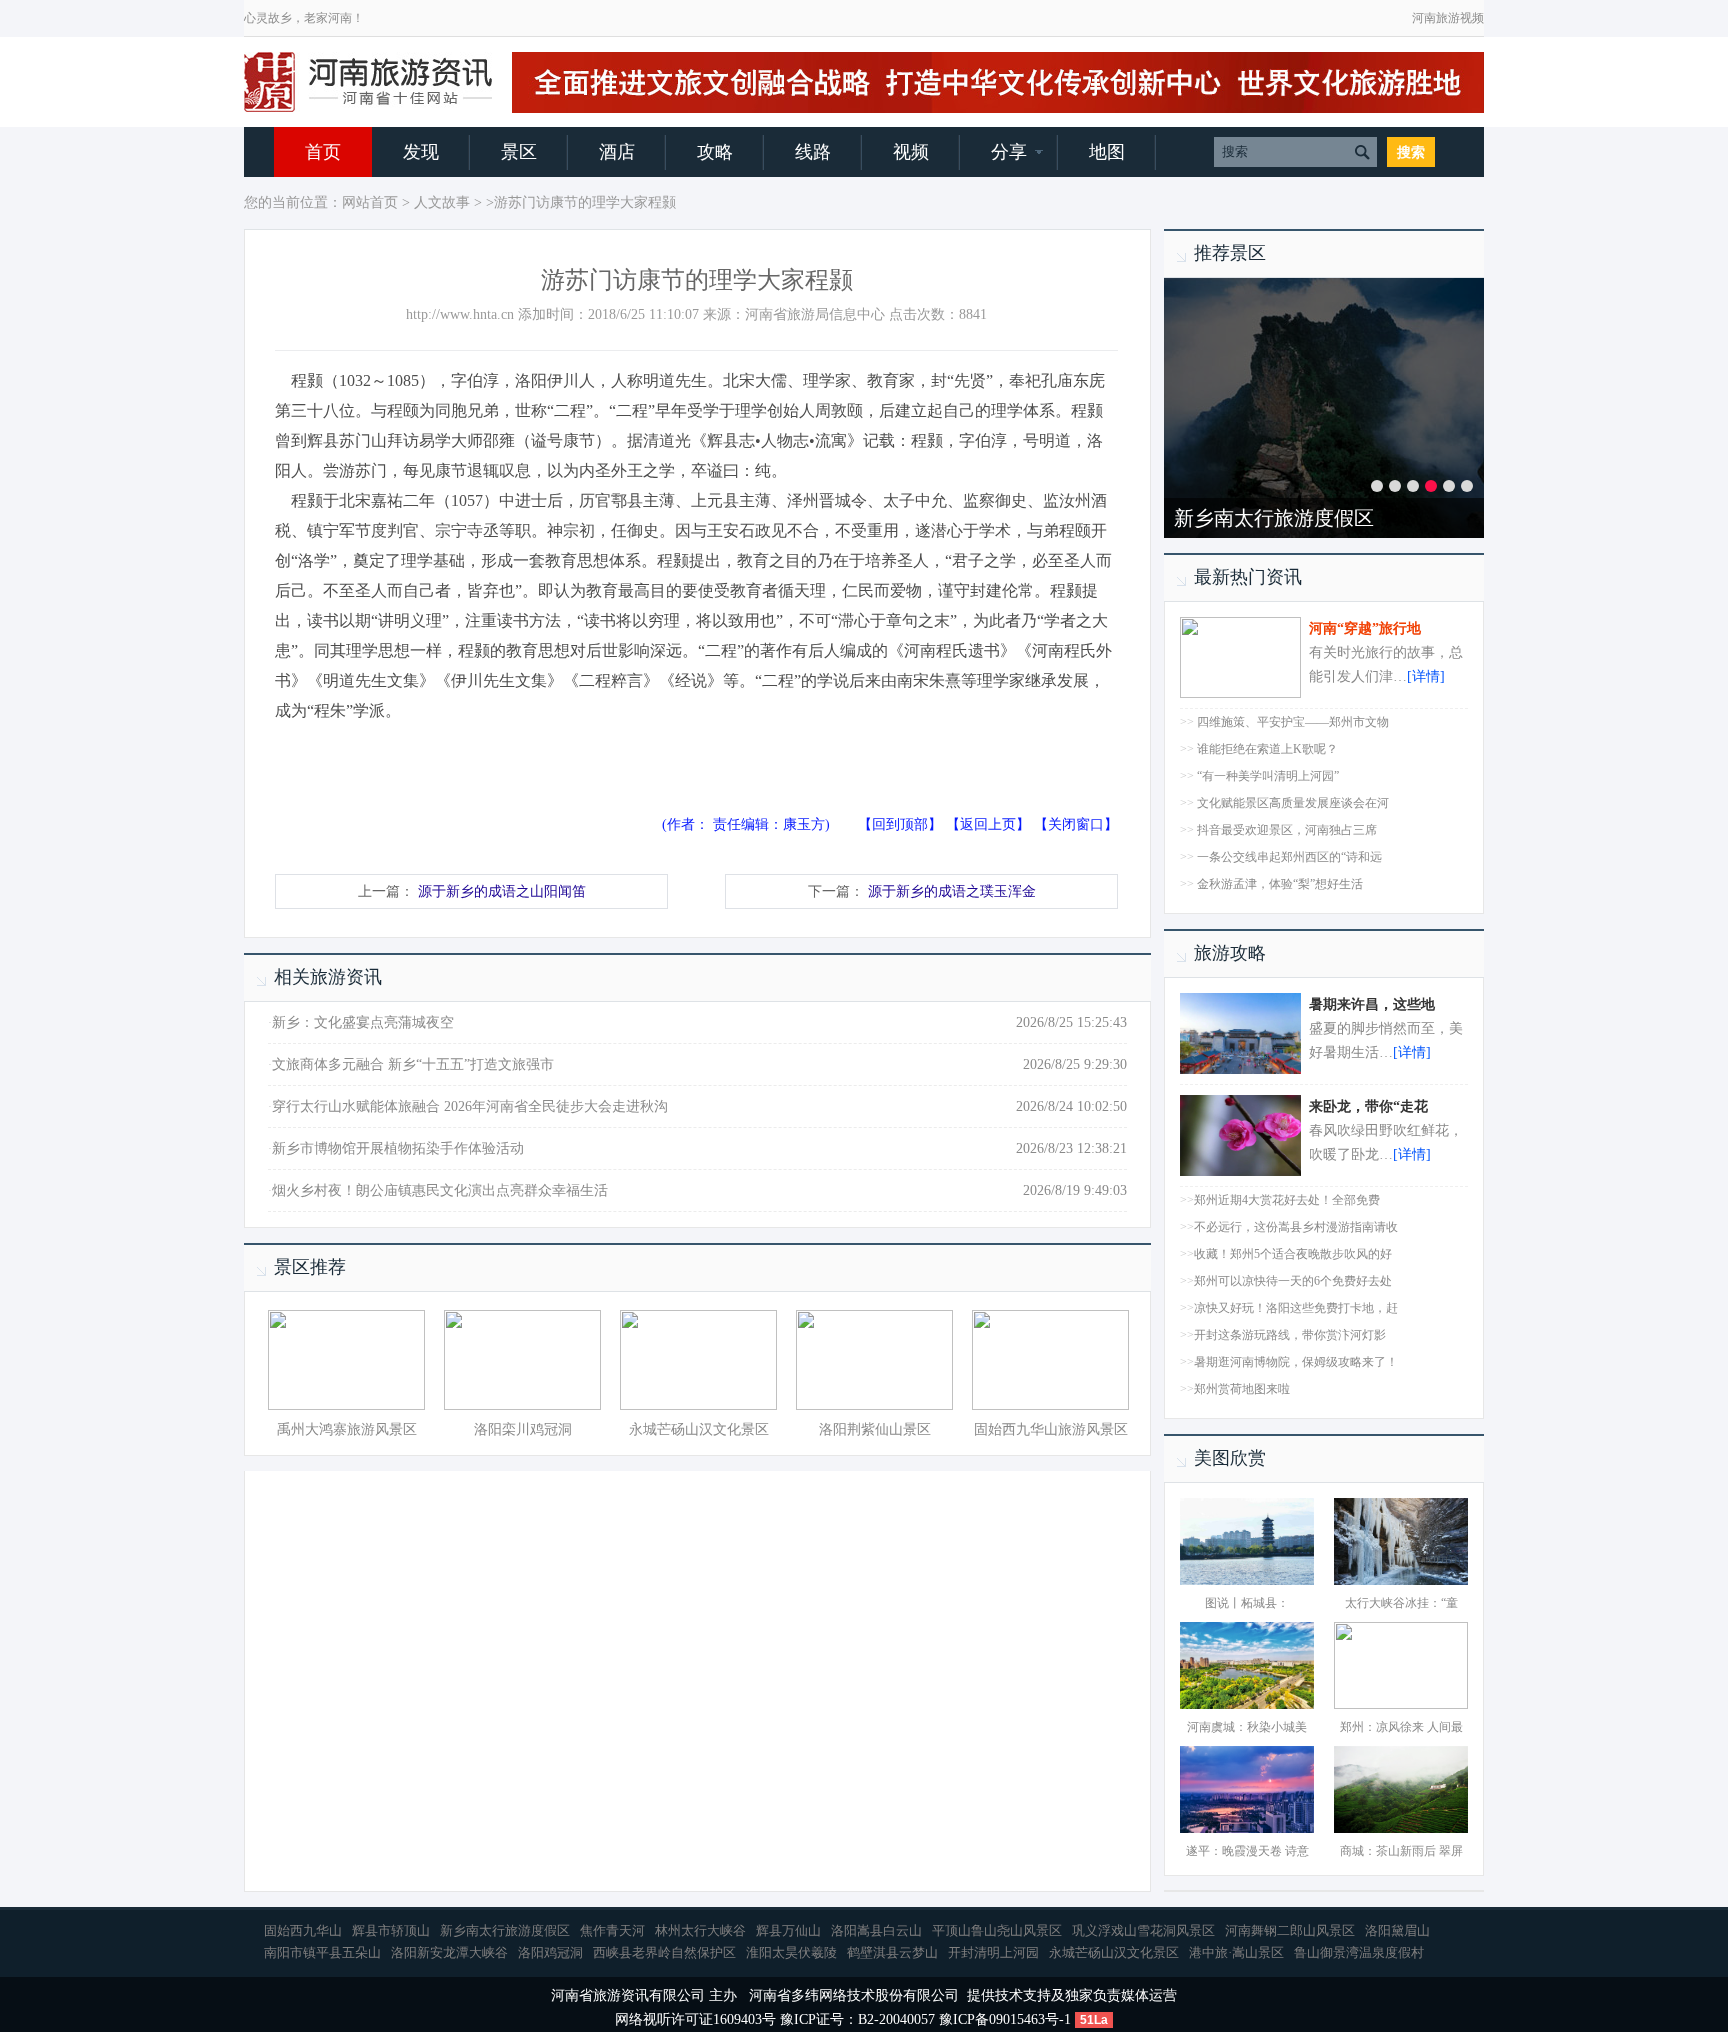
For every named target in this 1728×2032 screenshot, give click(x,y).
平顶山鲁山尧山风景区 (997, 1930)
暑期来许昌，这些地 (1372, 1004)
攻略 (715, 152)
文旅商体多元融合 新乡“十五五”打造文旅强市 (413, 1064)
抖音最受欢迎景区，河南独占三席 (1287, 830)
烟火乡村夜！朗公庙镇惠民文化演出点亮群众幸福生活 (440, 1190)
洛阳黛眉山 (1397, 1930)
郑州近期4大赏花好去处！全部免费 (1287, 1200)
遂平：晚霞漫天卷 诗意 (1247, 1851)
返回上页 (988, 824)
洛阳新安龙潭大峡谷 (449, 1952)
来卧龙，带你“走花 (1368, 1106)
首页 (323, 152)
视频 (911, 152)
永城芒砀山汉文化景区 (699, 1429)
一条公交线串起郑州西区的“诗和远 (1289, 857)
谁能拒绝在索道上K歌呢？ (1267, 749)
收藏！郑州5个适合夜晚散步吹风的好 (1293, 1254)
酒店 (617, 152)
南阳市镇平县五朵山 (322, 1952)
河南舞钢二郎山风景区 (1290, 1930)
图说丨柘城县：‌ (1247, 1603)
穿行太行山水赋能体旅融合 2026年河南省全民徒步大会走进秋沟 (470, 1106)
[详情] (1426, 676)
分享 (1009, 152)
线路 (813, 152)
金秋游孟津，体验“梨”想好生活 (1280, 884)
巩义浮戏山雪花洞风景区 (1143, 1930)
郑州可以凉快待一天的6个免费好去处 (1293, 1281)
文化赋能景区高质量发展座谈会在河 (1293, 803)
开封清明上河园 (993, 1952)
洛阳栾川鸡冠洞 (523, 1429)
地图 (1107, 152)
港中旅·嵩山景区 (1236, 1952)
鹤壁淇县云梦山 (892, 1952)
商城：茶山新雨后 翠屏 (1401, 1851)
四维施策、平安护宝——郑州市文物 (1293, 722)
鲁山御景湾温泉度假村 (1359, 1952)
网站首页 (370, 202)
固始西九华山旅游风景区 (1051, 1429)
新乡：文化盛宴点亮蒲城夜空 (363, 1022)
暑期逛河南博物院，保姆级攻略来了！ (1296, 1362)
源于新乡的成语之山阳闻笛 (502, 891)
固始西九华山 (303, 1930)
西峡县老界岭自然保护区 (664, 1952)
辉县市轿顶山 (391, 1930)
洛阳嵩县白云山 (876, 1930)
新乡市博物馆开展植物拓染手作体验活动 (398, 1148)
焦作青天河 (612, 1930)
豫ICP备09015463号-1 (1005, 2019)
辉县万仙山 (788, 1930)
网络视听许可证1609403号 (695, 2019)
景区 (519, 152)
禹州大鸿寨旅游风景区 (347, 1429)
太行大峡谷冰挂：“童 (1401, 1603)
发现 (421, 152)
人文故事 (442, 202)
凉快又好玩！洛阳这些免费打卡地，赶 (1296, 1308)
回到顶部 (900, 824)
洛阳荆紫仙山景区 (875, 1429)
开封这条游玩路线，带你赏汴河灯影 (1290, 1335)
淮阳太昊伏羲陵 (791, 1952)
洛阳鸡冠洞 (550, 1952)
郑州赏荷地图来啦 (1242, 1389)
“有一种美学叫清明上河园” (1268, 776)
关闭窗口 (1076, 824)
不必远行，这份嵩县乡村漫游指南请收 (1296, 1227)
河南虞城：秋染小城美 (1247, 1727)
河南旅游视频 (1448, 18)
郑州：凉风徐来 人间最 (1401, 1727)
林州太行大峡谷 (700, 1930)
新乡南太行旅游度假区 (1274, 518)
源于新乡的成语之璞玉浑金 (952, 891)
